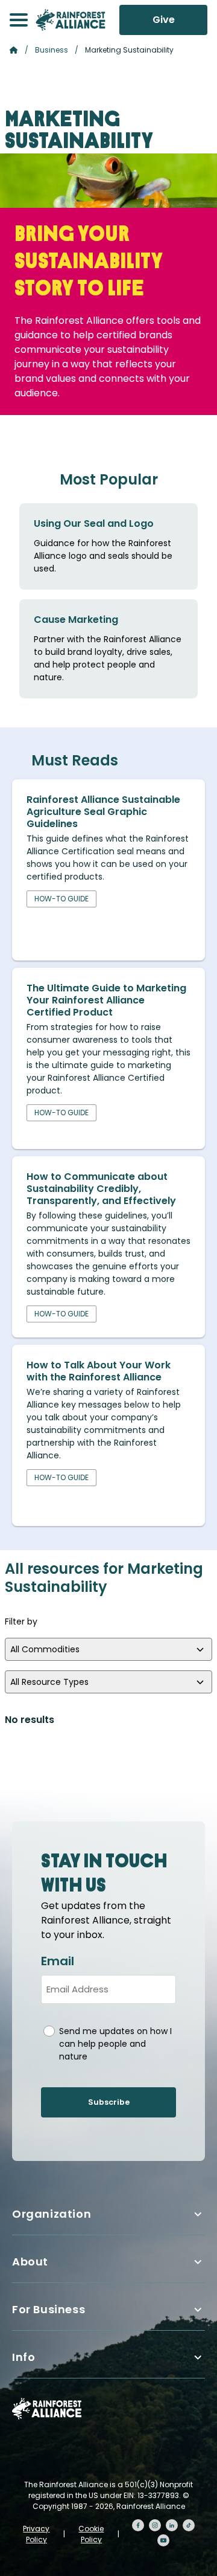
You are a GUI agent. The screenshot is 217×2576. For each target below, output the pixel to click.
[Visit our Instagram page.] (155, 2525)
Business (52, 50)
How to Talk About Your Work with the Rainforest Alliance (99, 1371)
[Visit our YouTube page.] (163, 2540)
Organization (52, 2214)
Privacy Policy (36, 2534)
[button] (19, 20)
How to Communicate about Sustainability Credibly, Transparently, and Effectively (101, 1189)
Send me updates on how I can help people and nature (115, 2044)
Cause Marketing (76, 620)
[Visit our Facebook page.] (138, 2525)
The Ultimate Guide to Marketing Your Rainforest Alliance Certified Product (106, 1000)
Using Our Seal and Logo (94, 523)
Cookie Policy (91, 2534)
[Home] (71, 20)
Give (164, 20)
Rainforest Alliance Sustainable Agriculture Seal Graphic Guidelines (103, 812)
